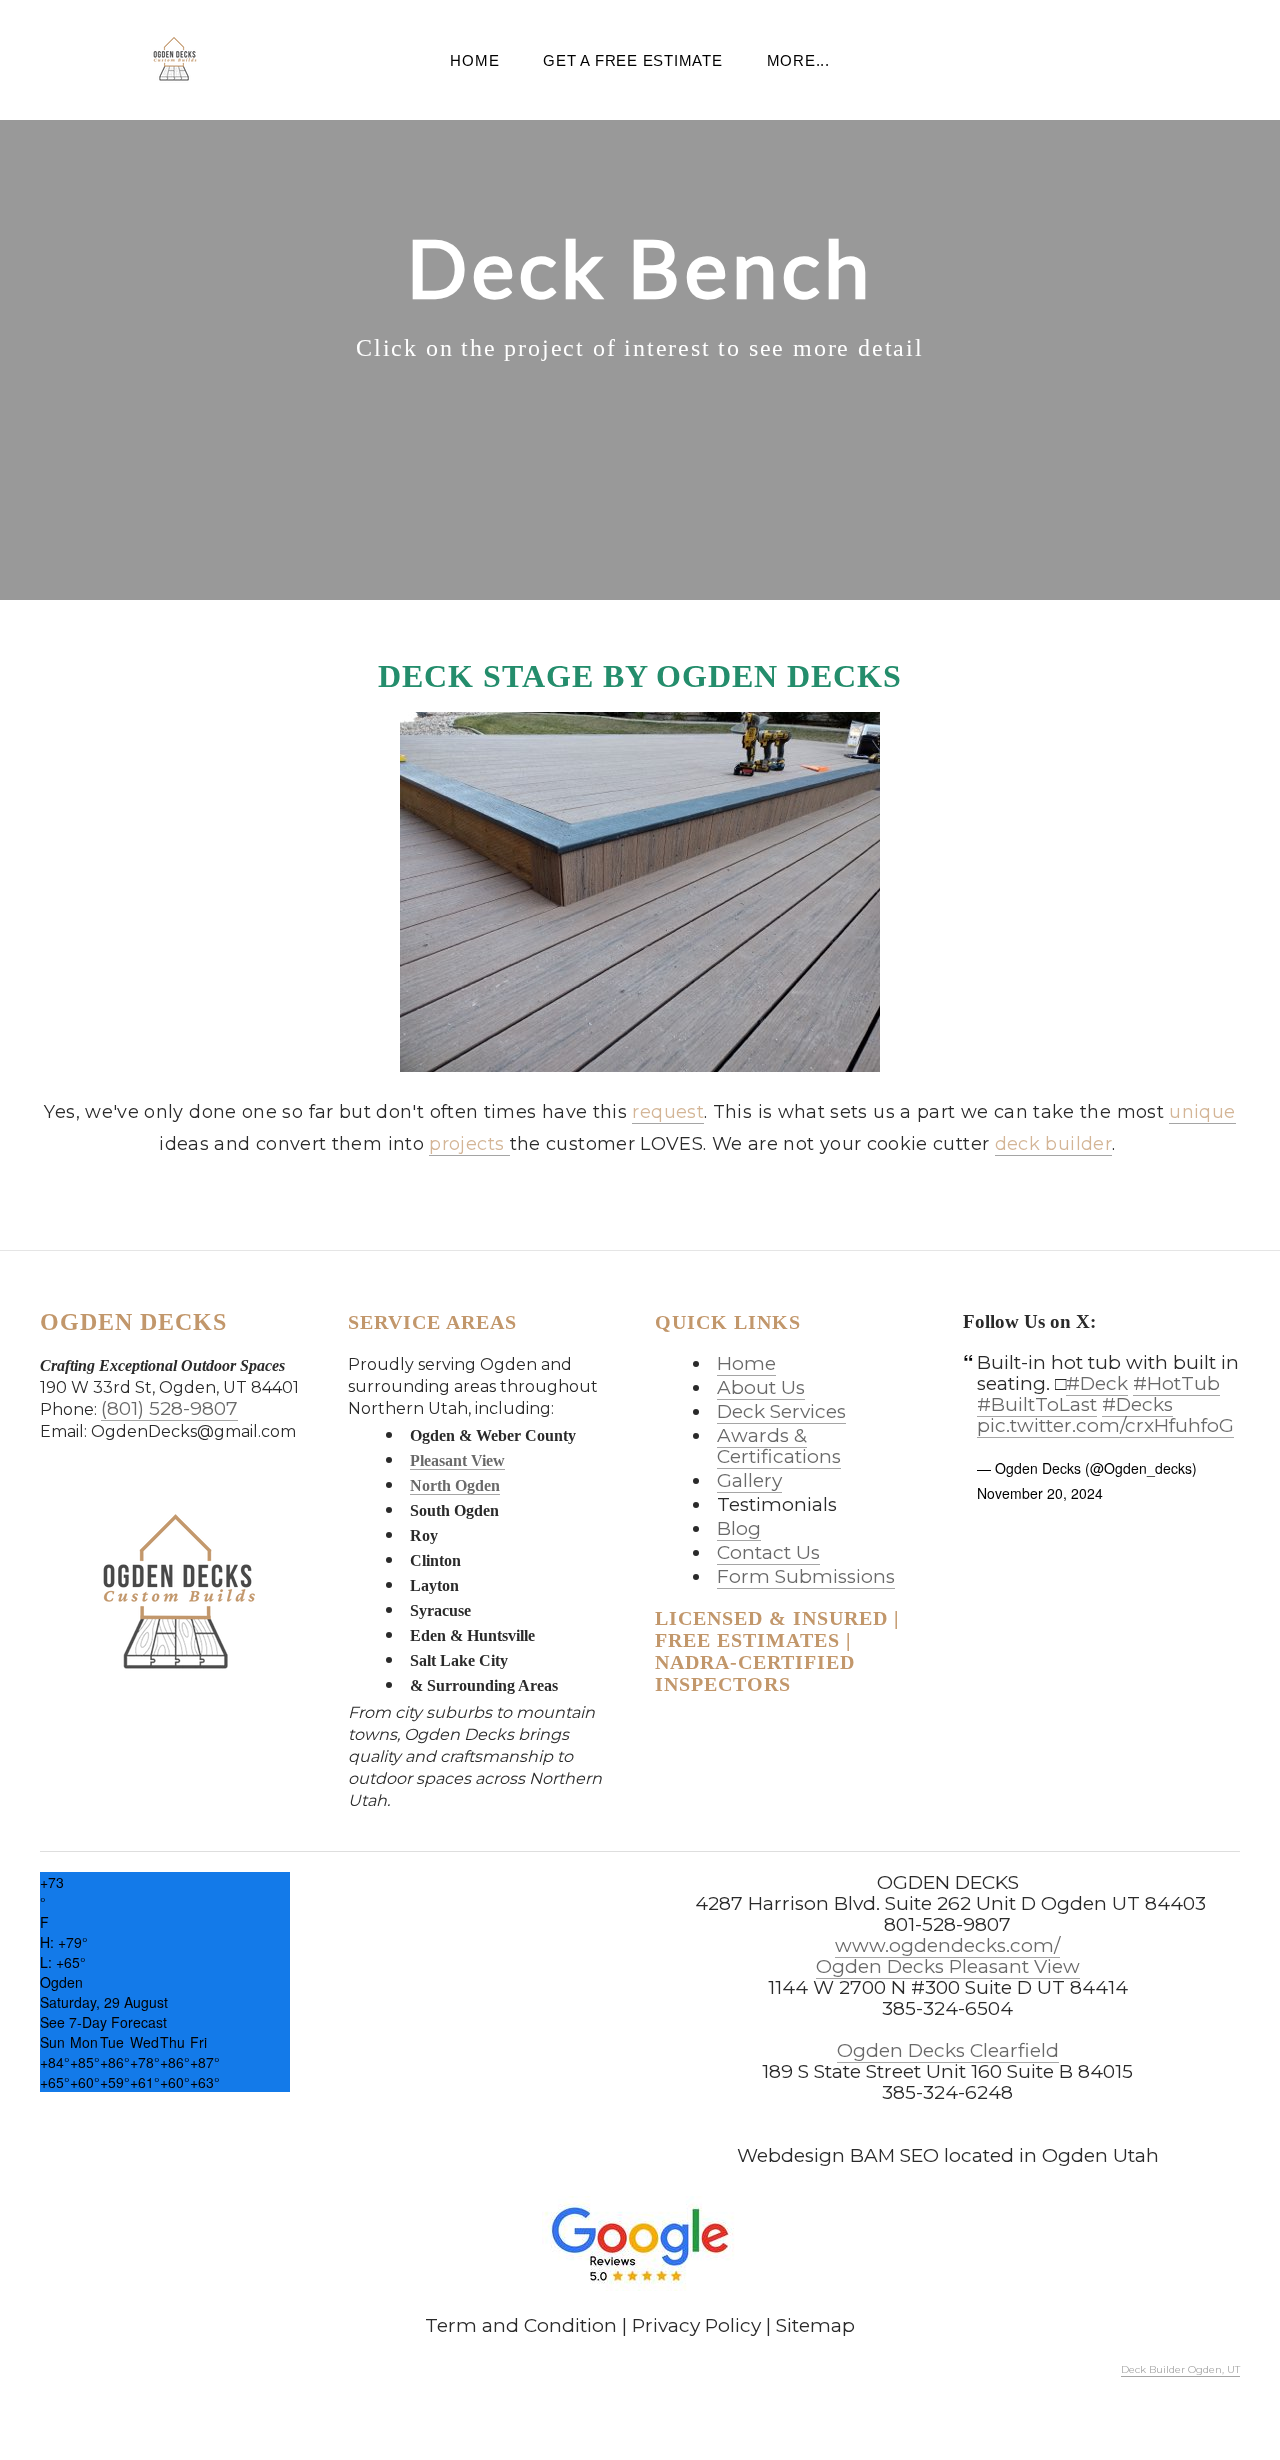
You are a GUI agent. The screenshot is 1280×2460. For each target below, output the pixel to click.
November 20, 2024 (1040, 1493)
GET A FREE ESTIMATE (632, 60)
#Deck (1097, 1383)
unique (1202, 1112)
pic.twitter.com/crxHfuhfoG (1105, 1425)
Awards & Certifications (779, 1446)
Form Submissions (806, 1576)
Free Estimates (747, 1640)
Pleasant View (457, 1460)
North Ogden (455, 1485)
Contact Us (768, 1552)
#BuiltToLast (1037, 1404)
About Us (761, 1387)
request (668, 1112)
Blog (739, 1528)
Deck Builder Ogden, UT (1180, 2369)
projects (469, 1144)
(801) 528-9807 (169, 1408)
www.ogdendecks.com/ (947, 1945)
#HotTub (1176, 1383)
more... (798, 60)
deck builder (1053, 1144)
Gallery (749, 1480)
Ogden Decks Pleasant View (948, 1966)
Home (474, 60)
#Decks (1137, 1404)
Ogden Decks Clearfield (948, 2050)
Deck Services (781, 1411)
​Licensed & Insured (771, 1618)
